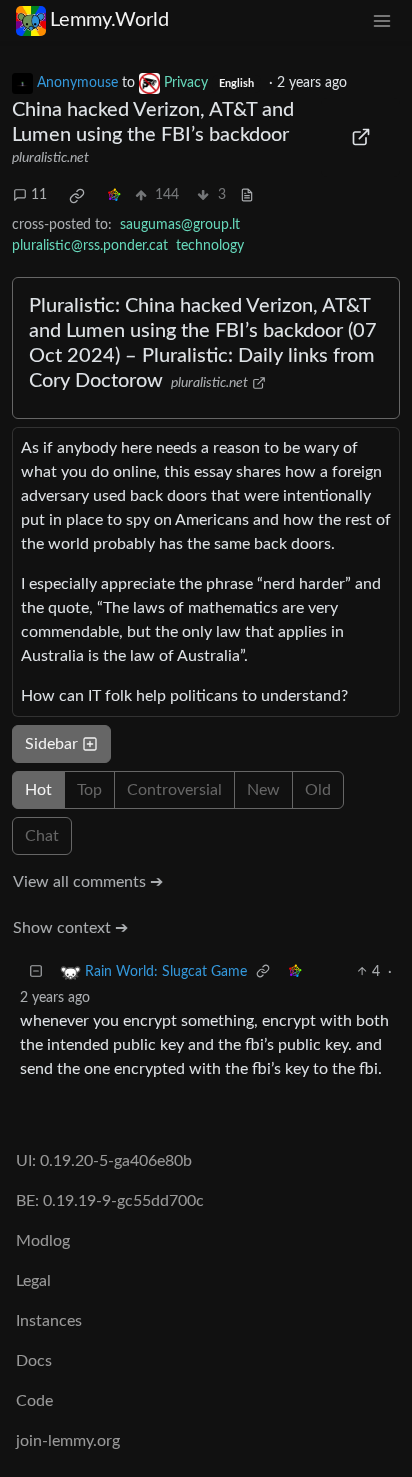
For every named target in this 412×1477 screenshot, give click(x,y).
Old (318, 790)
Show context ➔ (70, 928)
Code (34, 1401)
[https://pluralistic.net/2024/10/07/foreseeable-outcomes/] (360, 137)
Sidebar (51, 744)
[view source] (247, 195)
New (263, 790)
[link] (77, 196)
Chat (42, 836)
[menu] (382, 20)
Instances (49, 1321)
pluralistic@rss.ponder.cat (90, 246)
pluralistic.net (50, 158)
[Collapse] (36, 972)
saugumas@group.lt (180, 225)
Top (89, 790)
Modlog (43, 1241)
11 (39, 195)
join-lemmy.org (68, 1441)
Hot (38, 790)
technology (210, 246)
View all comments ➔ (88, 882)
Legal (33, 1281)
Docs (34, 1361)
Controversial (174, 790)
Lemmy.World (109, 20)
